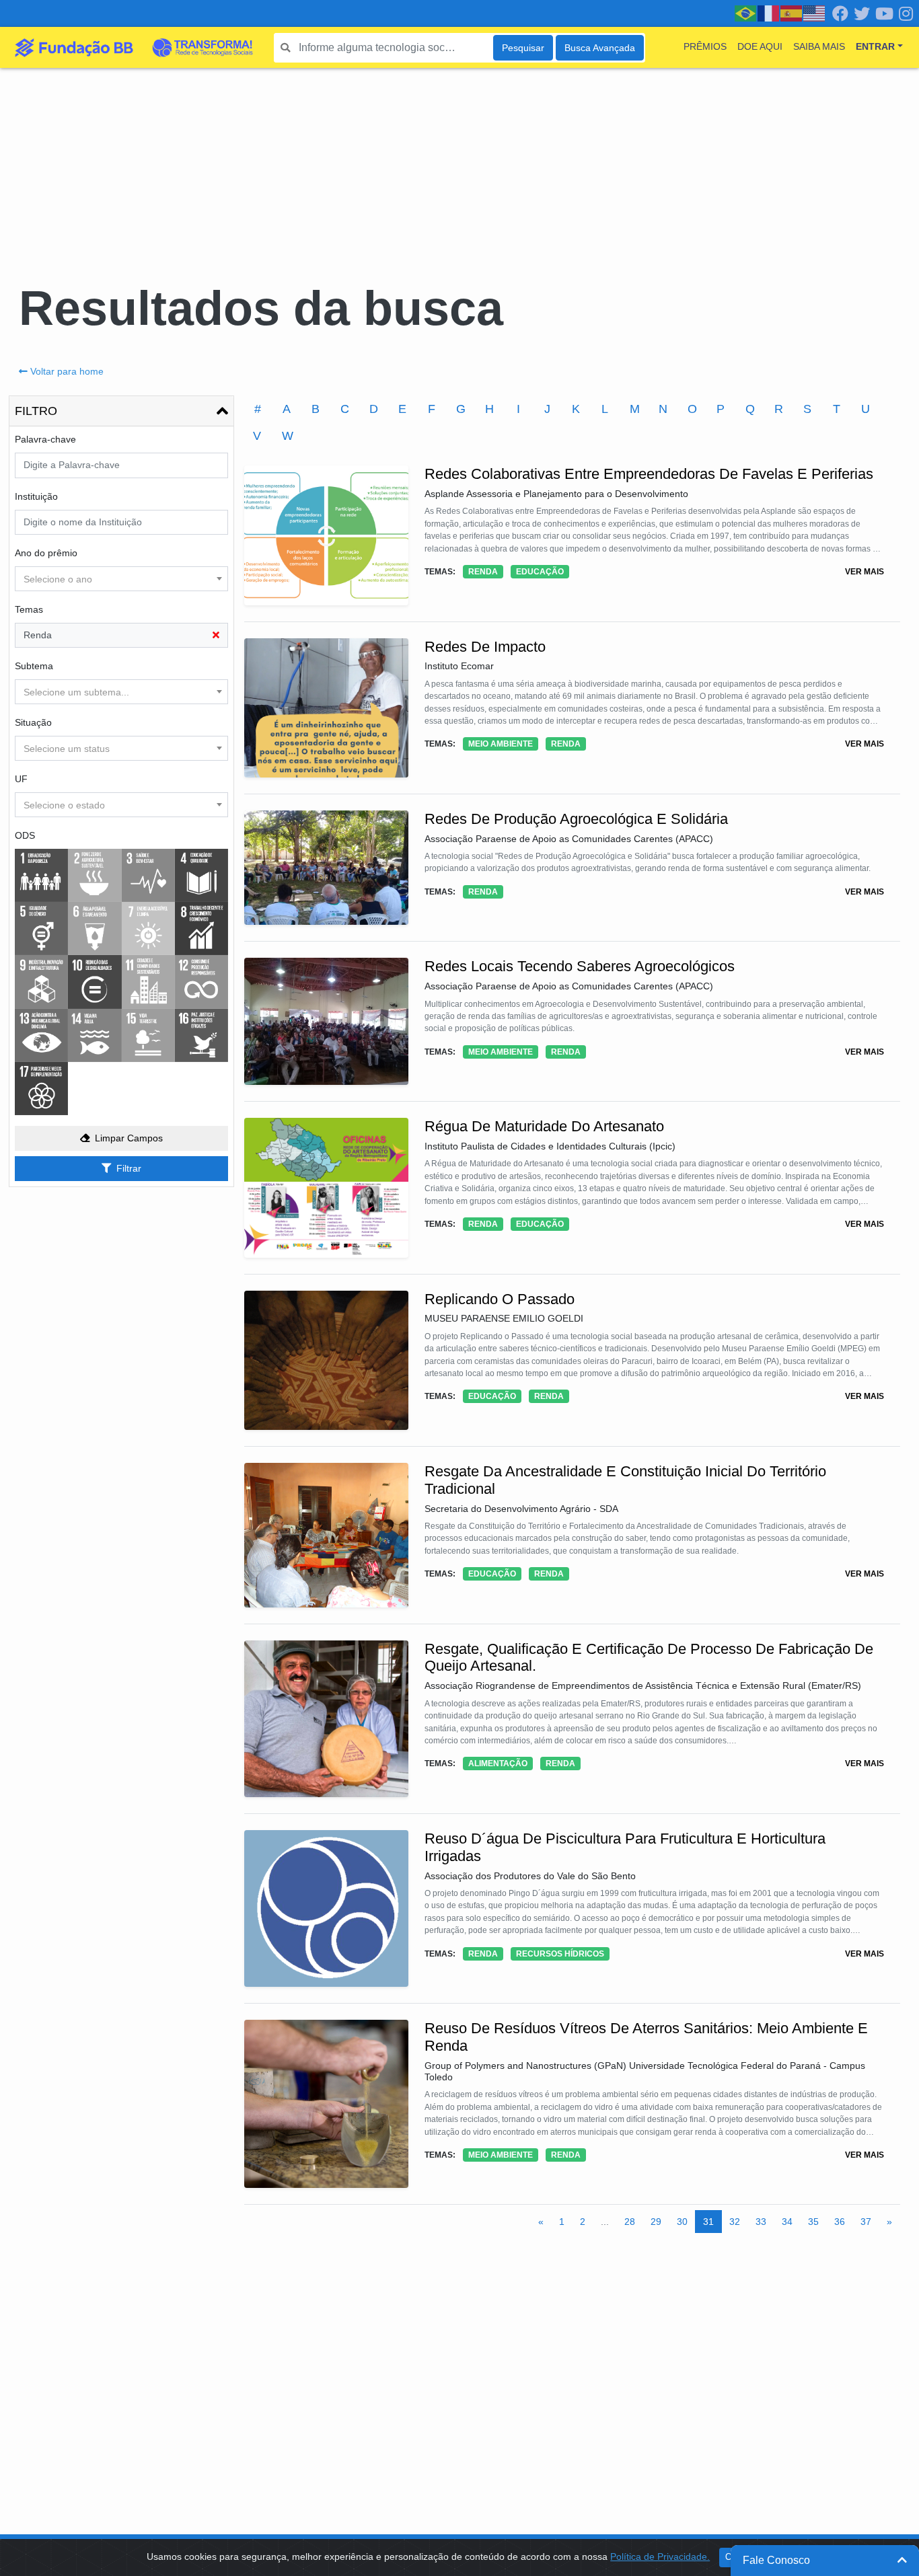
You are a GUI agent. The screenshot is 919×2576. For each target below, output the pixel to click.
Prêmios (705, 46)
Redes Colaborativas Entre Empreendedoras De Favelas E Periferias (649, 474)
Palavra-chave (45, 439)
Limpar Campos (129, 1138)
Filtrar (129, 1168)
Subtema (34, 666)
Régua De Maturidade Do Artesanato (544, 1126)
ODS (25, 835)
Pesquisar (523, 48)
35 (813, 2222)
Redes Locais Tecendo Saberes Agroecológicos (580, 966)
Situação (33, 722)
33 (761, 2222)
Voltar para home (67, 371)
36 (840, 2222)
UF (21, 779)
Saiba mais (819, 46)
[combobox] (121, 579)
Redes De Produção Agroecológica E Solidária (576, 819)
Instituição (36, 496)
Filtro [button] (36, 411)
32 (735, 2222)
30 (682, 2222)
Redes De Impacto (485, 647)
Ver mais (865, 572)
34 (787, 2222)
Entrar (875, 46)
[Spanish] (792, 13)
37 (866, 2222)
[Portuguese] (746, 13)
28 (630, 2222)
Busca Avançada (600, 48)
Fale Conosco (776, 2560)
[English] (815, 13)
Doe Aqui (760, 46)
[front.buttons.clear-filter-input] (216, 635)
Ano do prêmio (46, 553)
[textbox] (121, 579)
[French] (769, 13)
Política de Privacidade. (660, 2556)
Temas (29, 609)
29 (656, 2222)
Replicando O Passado (500, 1299)
